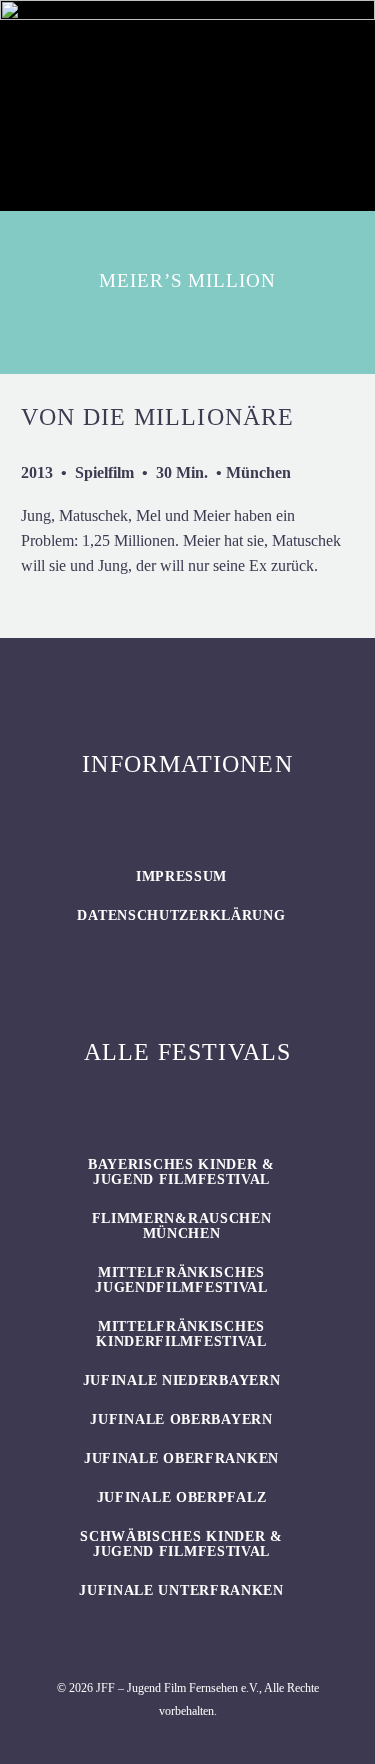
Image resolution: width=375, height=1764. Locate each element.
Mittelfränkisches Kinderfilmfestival (181, 1334)
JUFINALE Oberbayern (181, 1419)
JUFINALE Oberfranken (181, 1458)
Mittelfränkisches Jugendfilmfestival (181, 1280)
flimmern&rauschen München (182, 1226)
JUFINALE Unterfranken (181, 1590)
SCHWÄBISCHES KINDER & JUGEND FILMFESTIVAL (181, 1544)
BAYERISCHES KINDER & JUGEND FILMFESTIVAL (181, 1172)
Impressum (181, 876)
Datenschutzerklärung (181, 915)
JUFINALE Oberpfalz (182, 1497)
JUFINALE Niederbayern (182, 1380)
